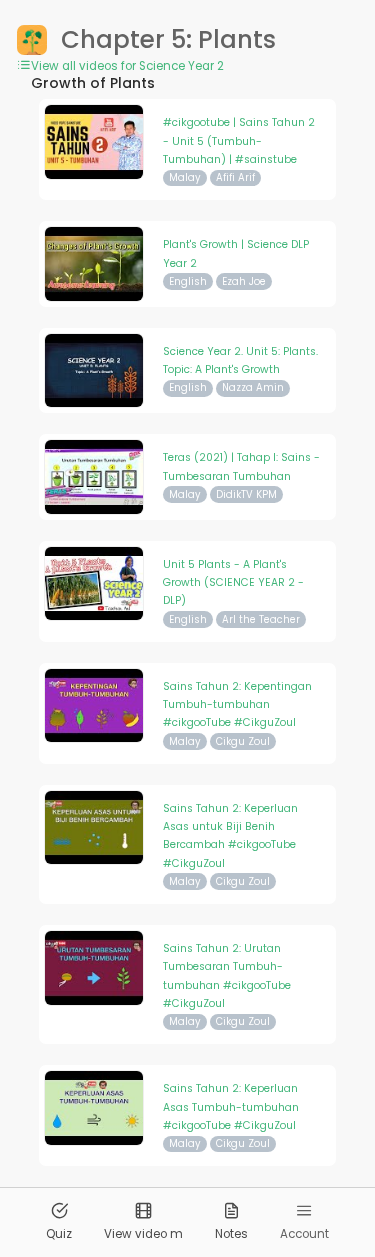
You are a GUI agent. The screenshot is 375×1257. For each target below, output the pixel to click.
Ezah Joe (244, 281)
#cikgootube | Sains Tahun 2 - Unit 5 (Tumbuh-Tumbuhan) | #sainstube (239, 141)
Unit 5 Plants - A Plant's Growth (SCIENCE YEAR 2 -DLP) (233, 583)
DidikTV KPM (246, 494)
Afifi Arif (235, 177)
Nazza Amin (253, 387)
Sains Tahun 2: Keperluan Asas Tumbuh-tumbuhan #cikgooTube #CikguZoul (231, 1107)
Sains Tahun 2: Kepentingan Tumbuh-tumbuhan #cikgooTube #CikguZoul (237, 705)
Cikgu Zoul (243, 741)
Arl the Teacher (261, 619)
